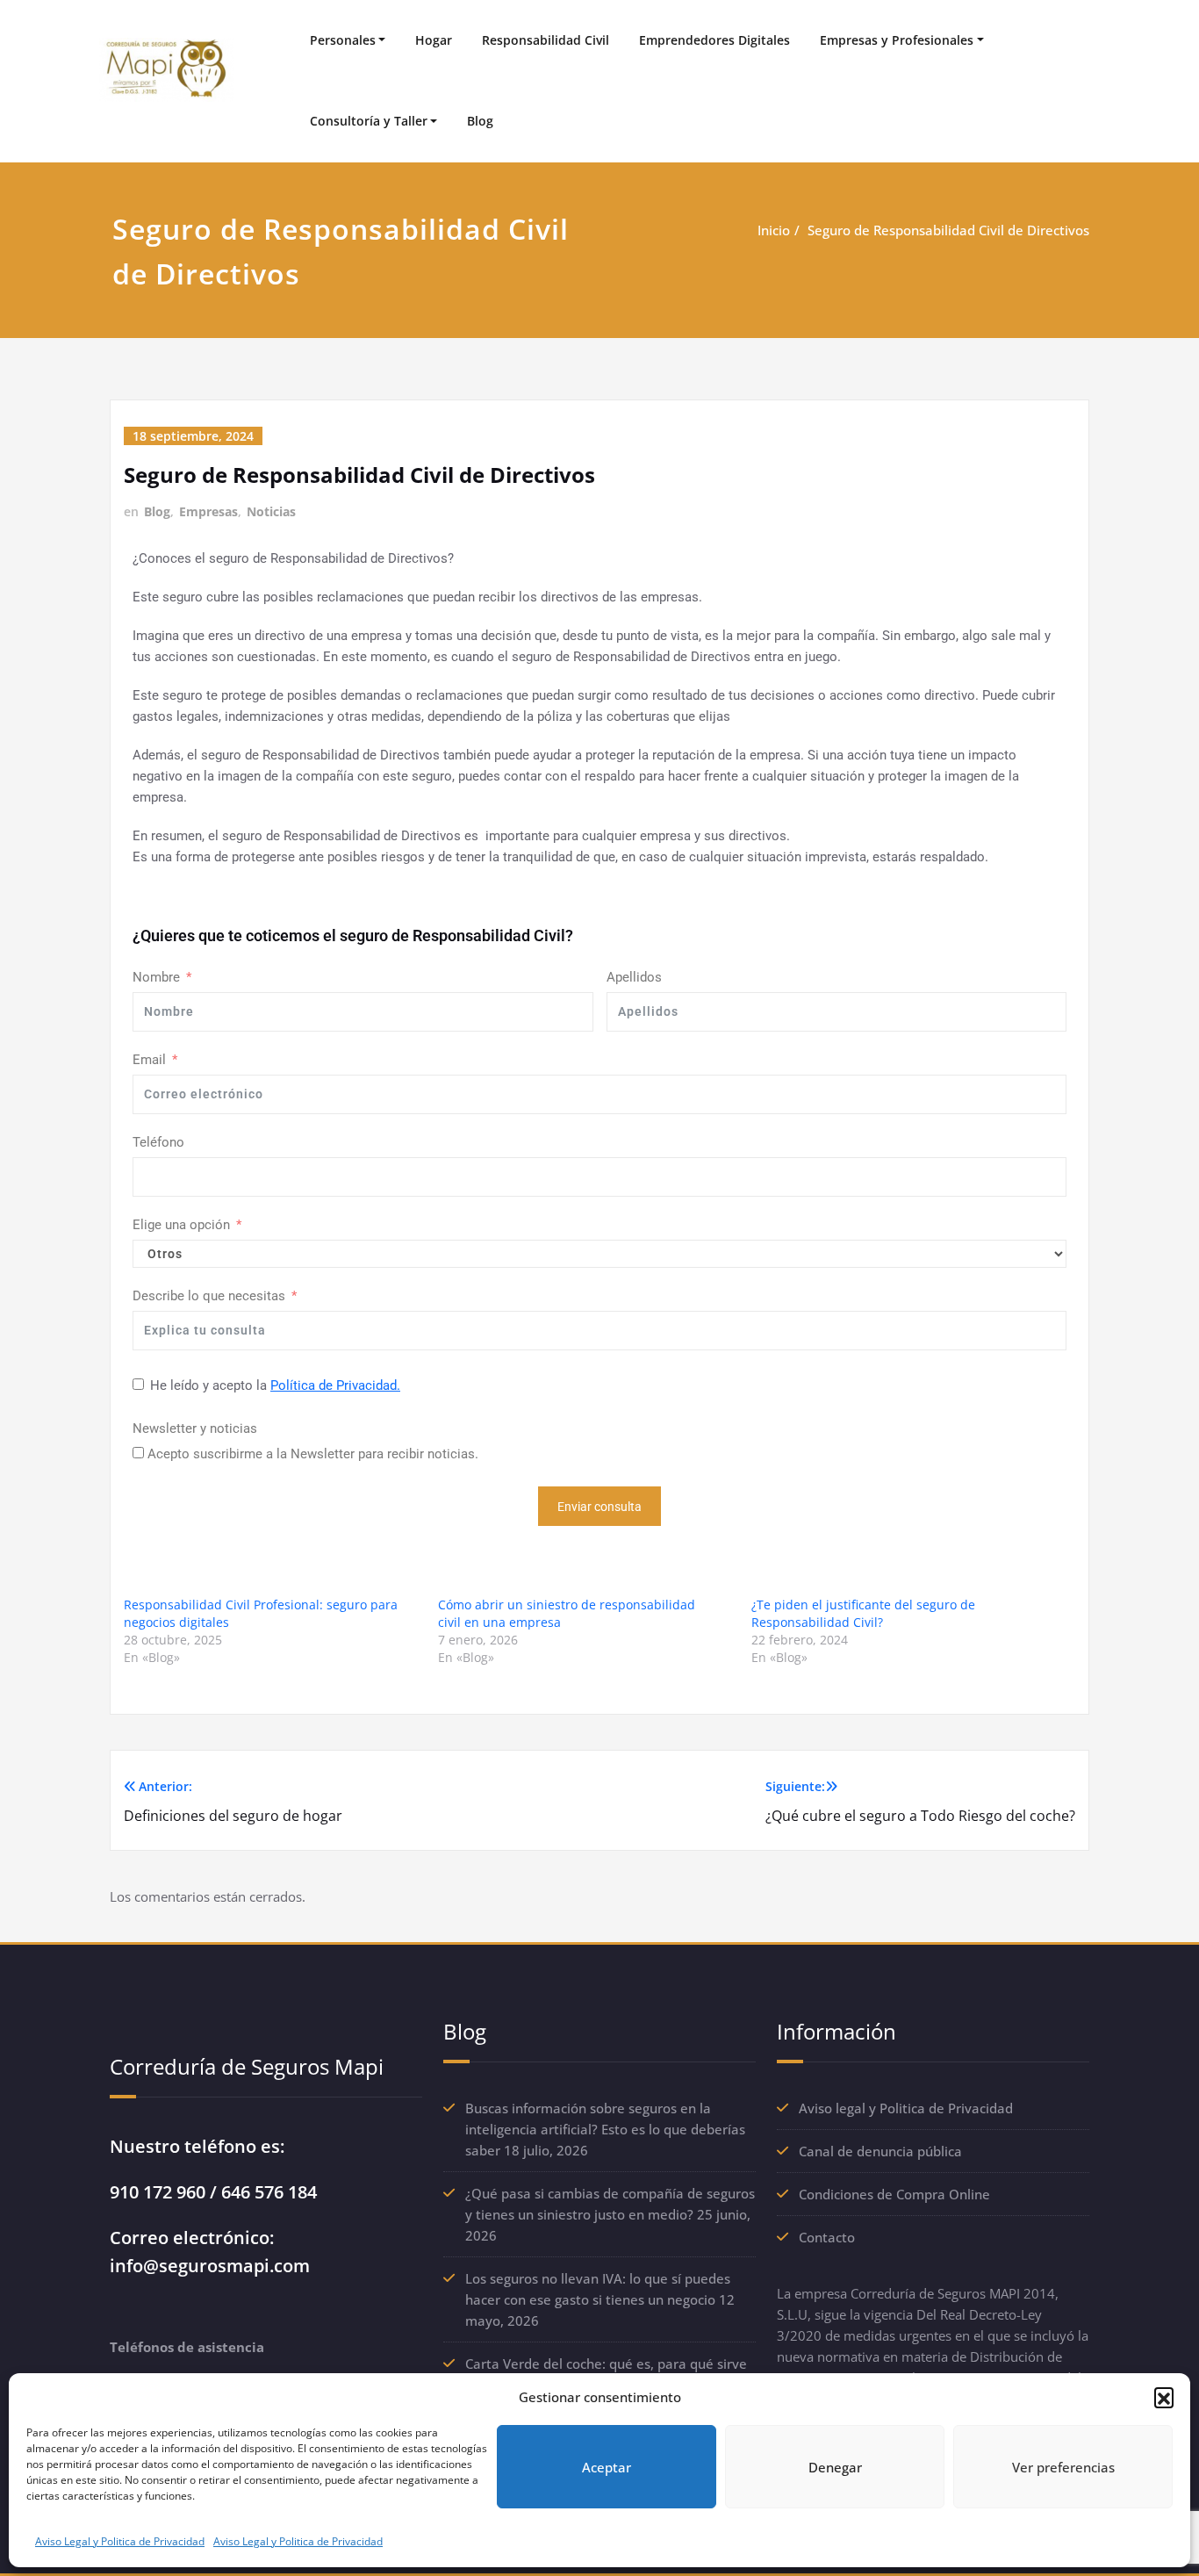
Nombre (156, 977)
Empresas (208, 511)
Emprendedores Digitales (714, 40)
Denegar (835, 2467)
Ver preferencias (1063, 2467)
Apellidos (634, 977)
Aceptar (607, 2467)
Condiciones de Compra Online (894, 2194)
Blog (480, 121)
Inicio (774, 230)
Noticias (271, 511)
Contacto (827, 2237)
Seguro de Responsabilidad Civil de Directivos (948, 230)
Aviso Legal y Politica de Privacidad (120, 2541)
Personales (343, 40)
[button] (1164, 2397)
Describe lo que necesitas (209, 1296)
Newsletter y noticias (195, 1428)
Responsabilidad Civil (546, 40)
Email (149, 1060)
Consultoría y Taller (369, 121)
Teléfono (158, 1142)
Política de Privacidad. (335, 1385)
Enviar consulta (599, 1507)
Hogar (434, 40)
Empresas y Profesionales (897, 40)
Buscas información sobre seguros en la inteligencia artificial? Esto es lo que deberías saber (605, 2129)
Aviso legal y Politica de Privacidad (906, 2108)
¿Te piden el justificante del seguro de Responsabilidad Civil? (863, 1613)
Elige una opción (181, 1225)
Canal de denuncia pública (880, 2151)
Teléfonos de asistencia (187, 2347)
